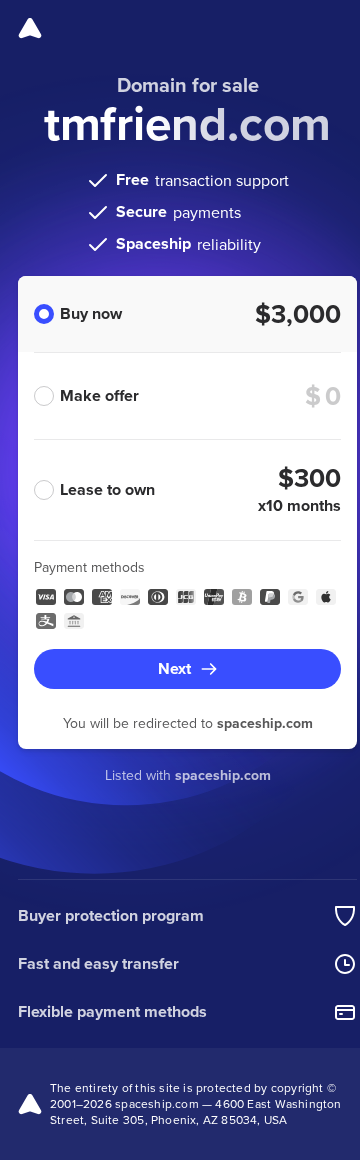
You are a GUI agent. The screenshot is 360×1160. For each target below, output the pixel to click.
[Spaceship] (30, 28)
